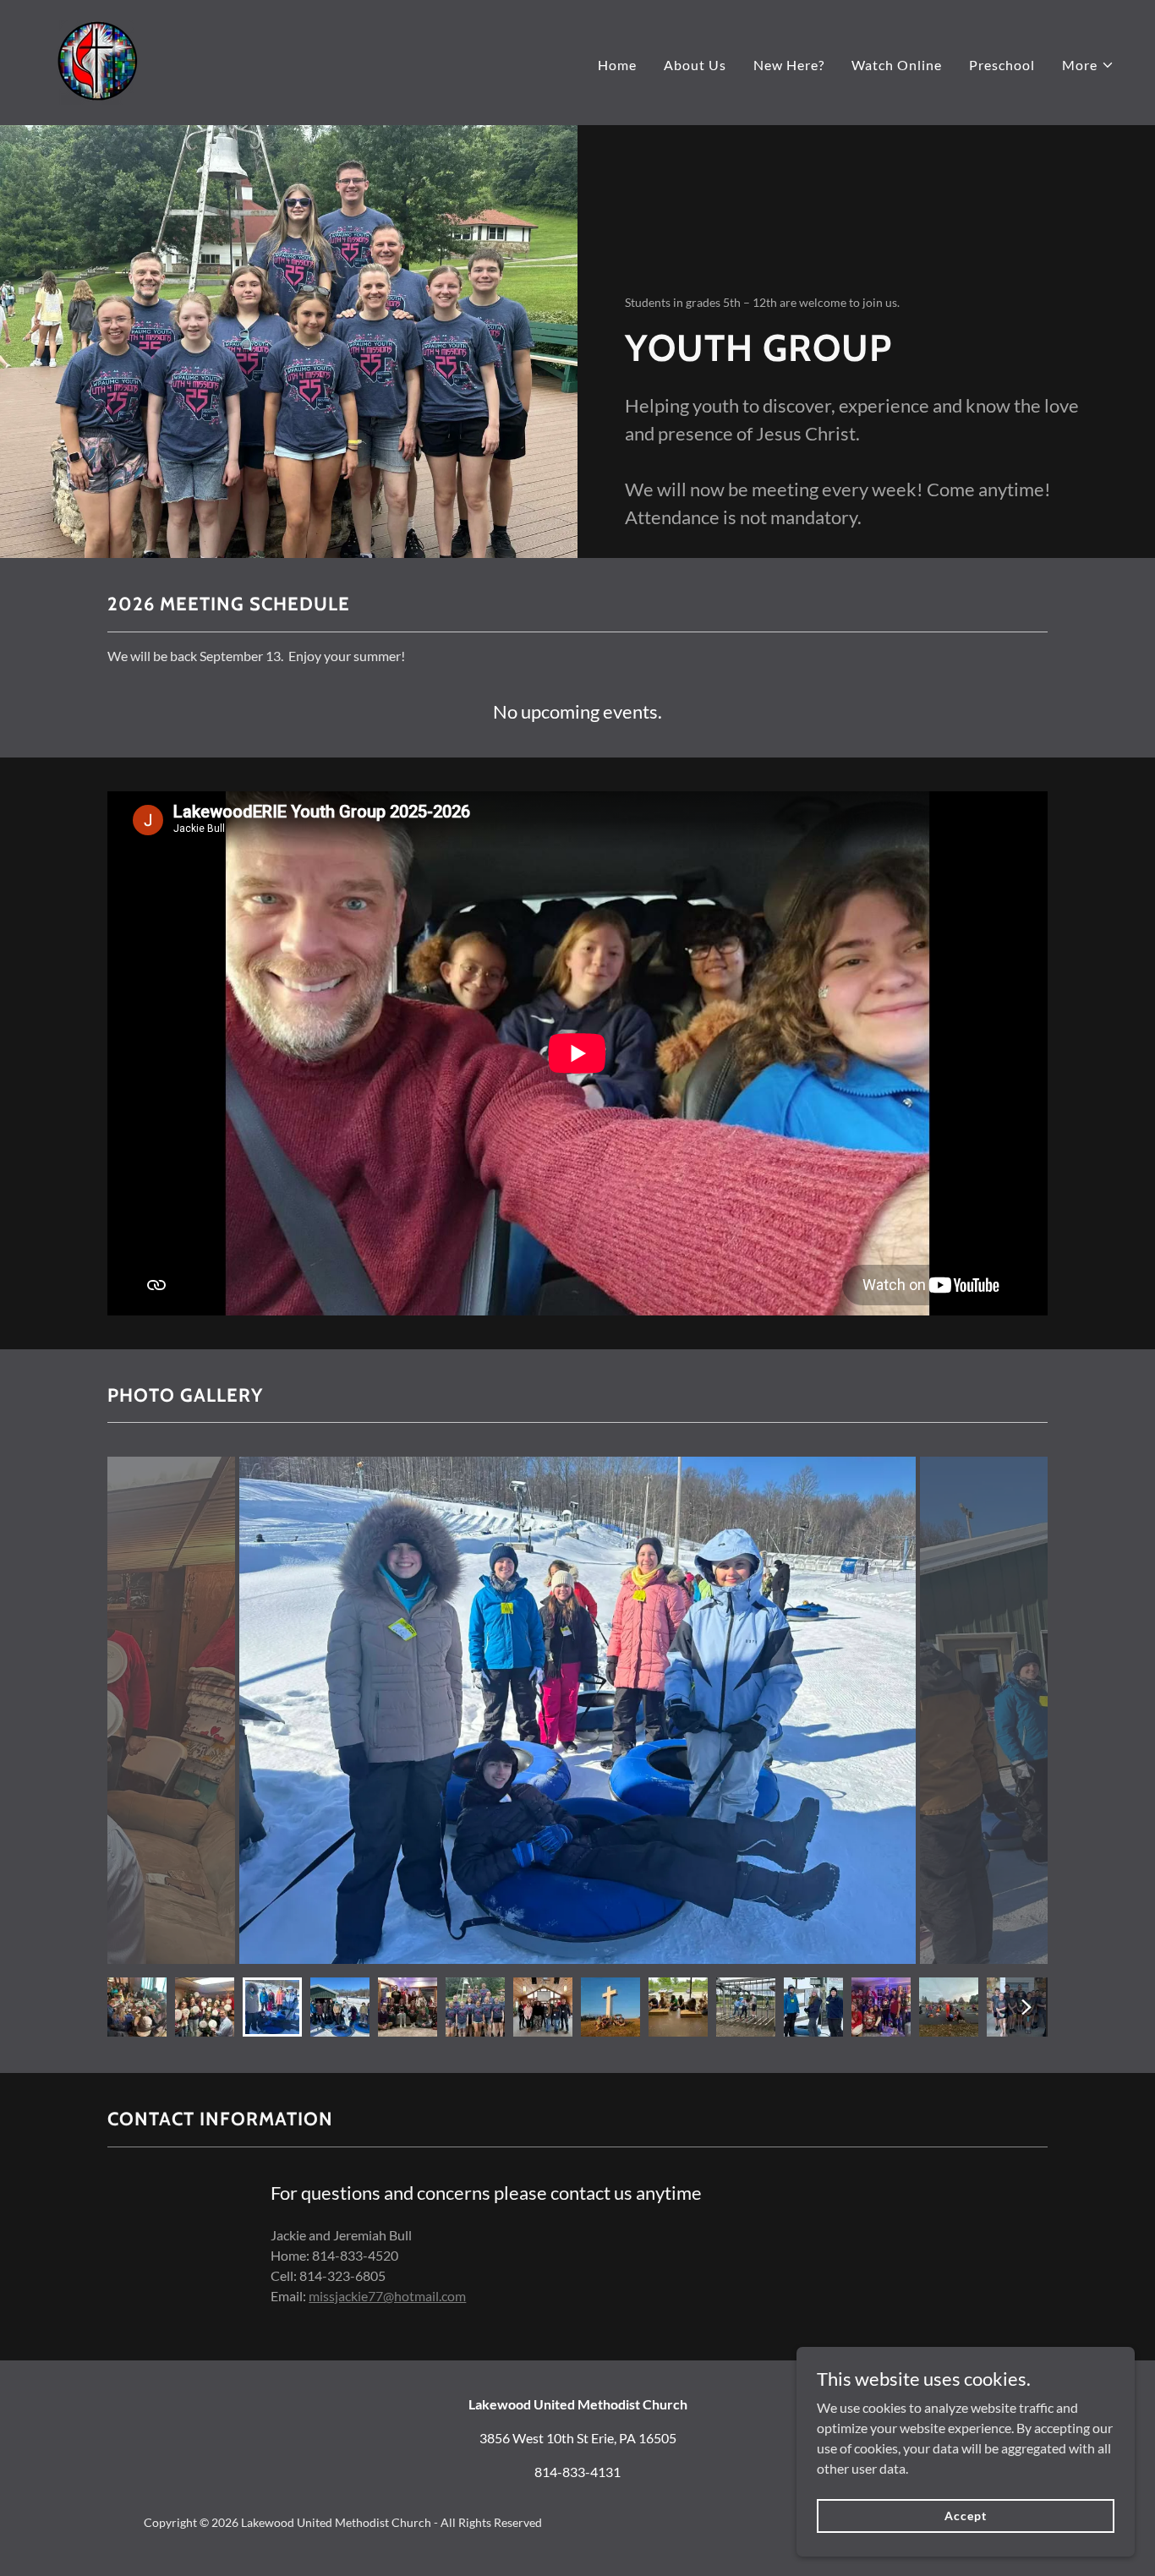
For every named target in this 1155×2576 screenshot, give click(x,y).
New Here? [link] (789, 65)
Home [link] (617, 65)
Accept (965, 2516)
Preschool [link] (1002, 65)
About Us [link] (695, 65)
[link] (97, 60)
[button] (1088, 65)
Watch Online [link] (897, 65)
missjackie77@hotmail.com (387, 2296)
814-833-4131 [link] (577, 2472)
